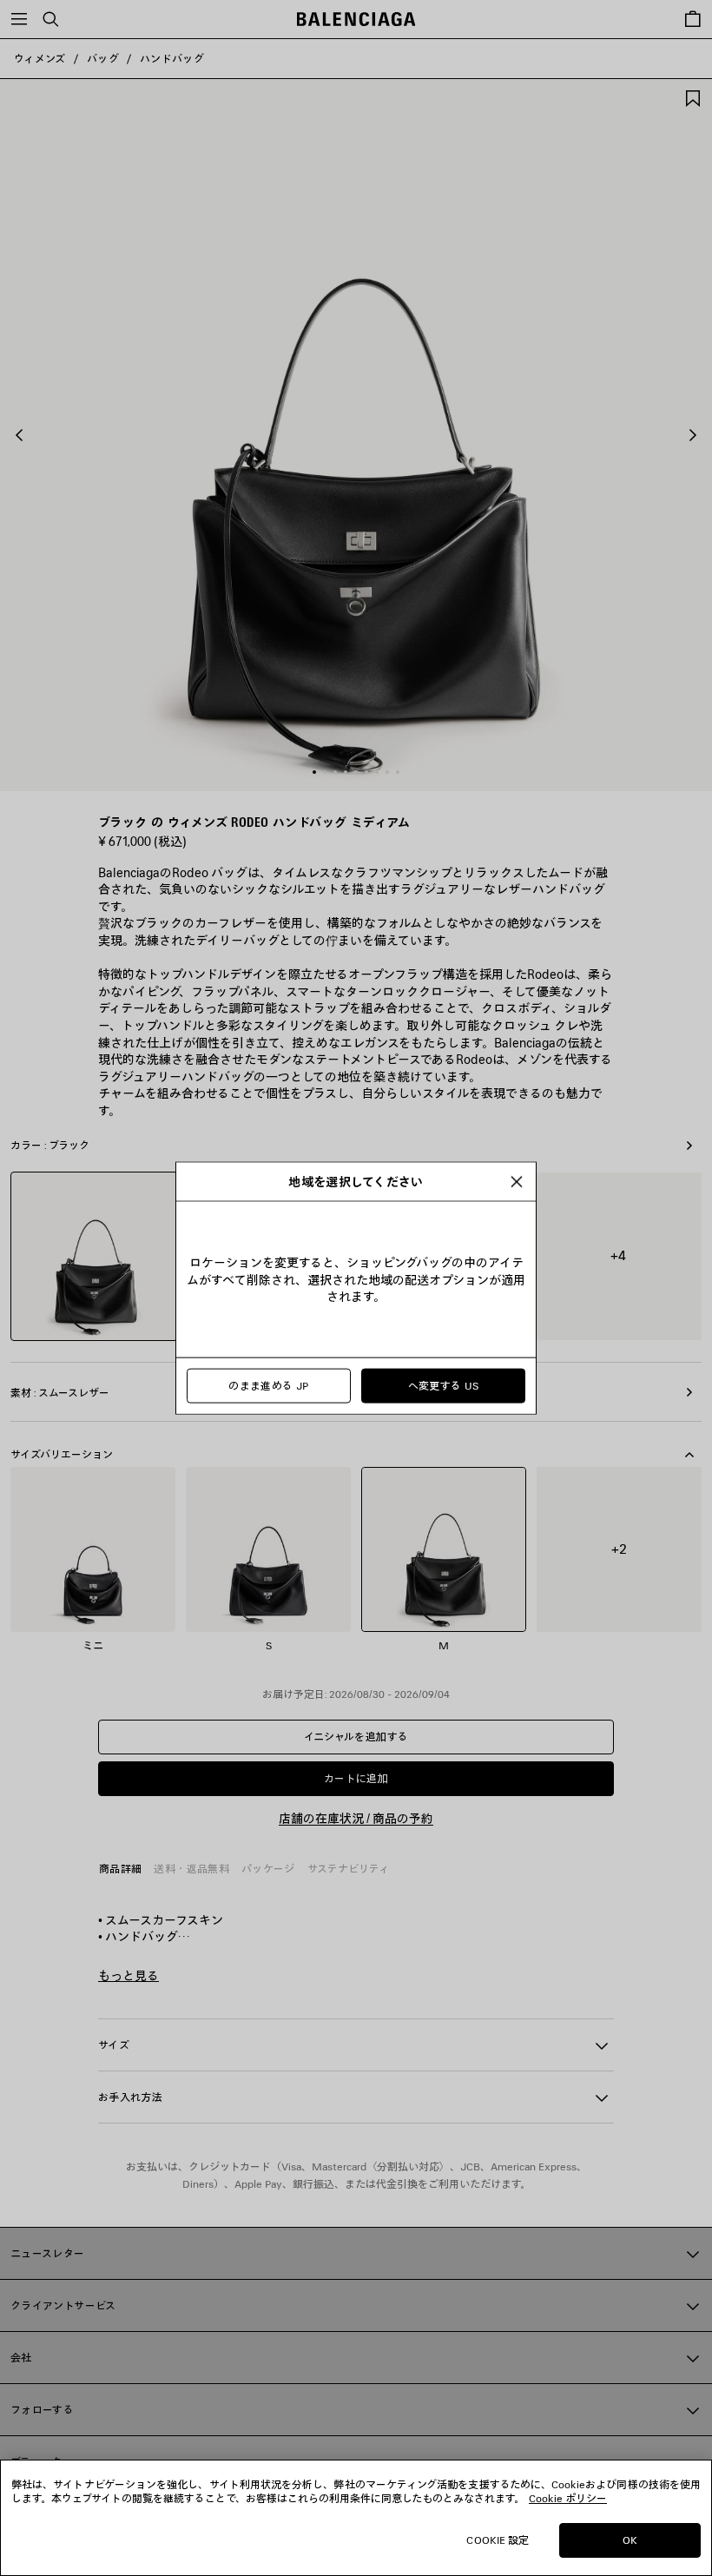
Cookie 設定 (498, 2540)
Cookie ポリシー (568, 2498)
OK (630, 2540)
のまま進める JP (268, 1386)
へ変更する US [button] (444, 1386)
